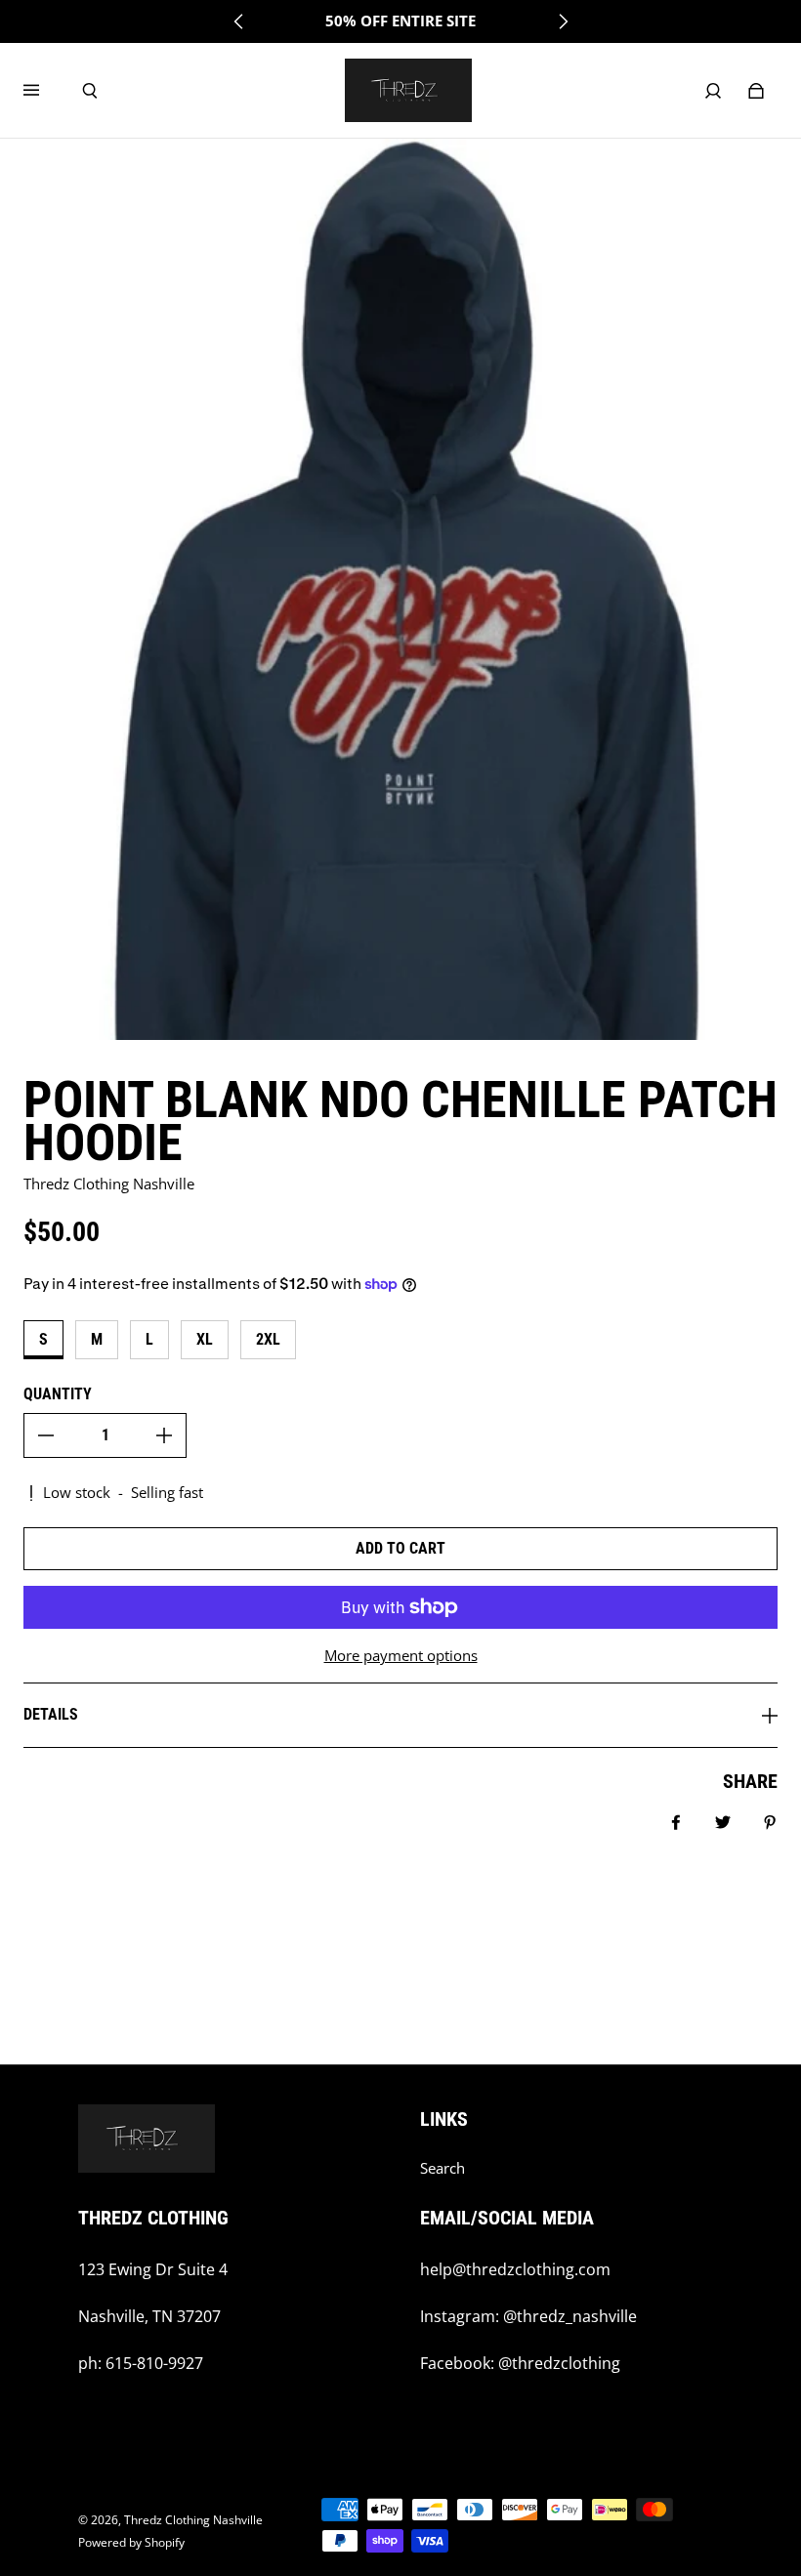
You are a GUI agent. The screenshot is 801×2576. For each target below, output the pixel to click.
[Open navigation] (45, 91)
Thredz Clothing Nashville (193, 2520)
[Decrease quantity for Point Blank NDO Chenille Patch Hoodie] (46, 1435)
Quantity (58, 1394)
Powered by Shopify (131, 2542)
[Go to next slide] (563, 21)
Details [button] (51, 1714)
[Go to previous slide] (239, 21)
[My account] (713, 91)
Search (443, 2168)
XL (205, 1339)
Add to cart (400, 1548)
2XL (268, 1339)
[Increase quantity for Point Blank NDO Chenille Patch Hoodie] (164, 1435)
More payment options (401, 1656)
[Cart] (756, 91)
